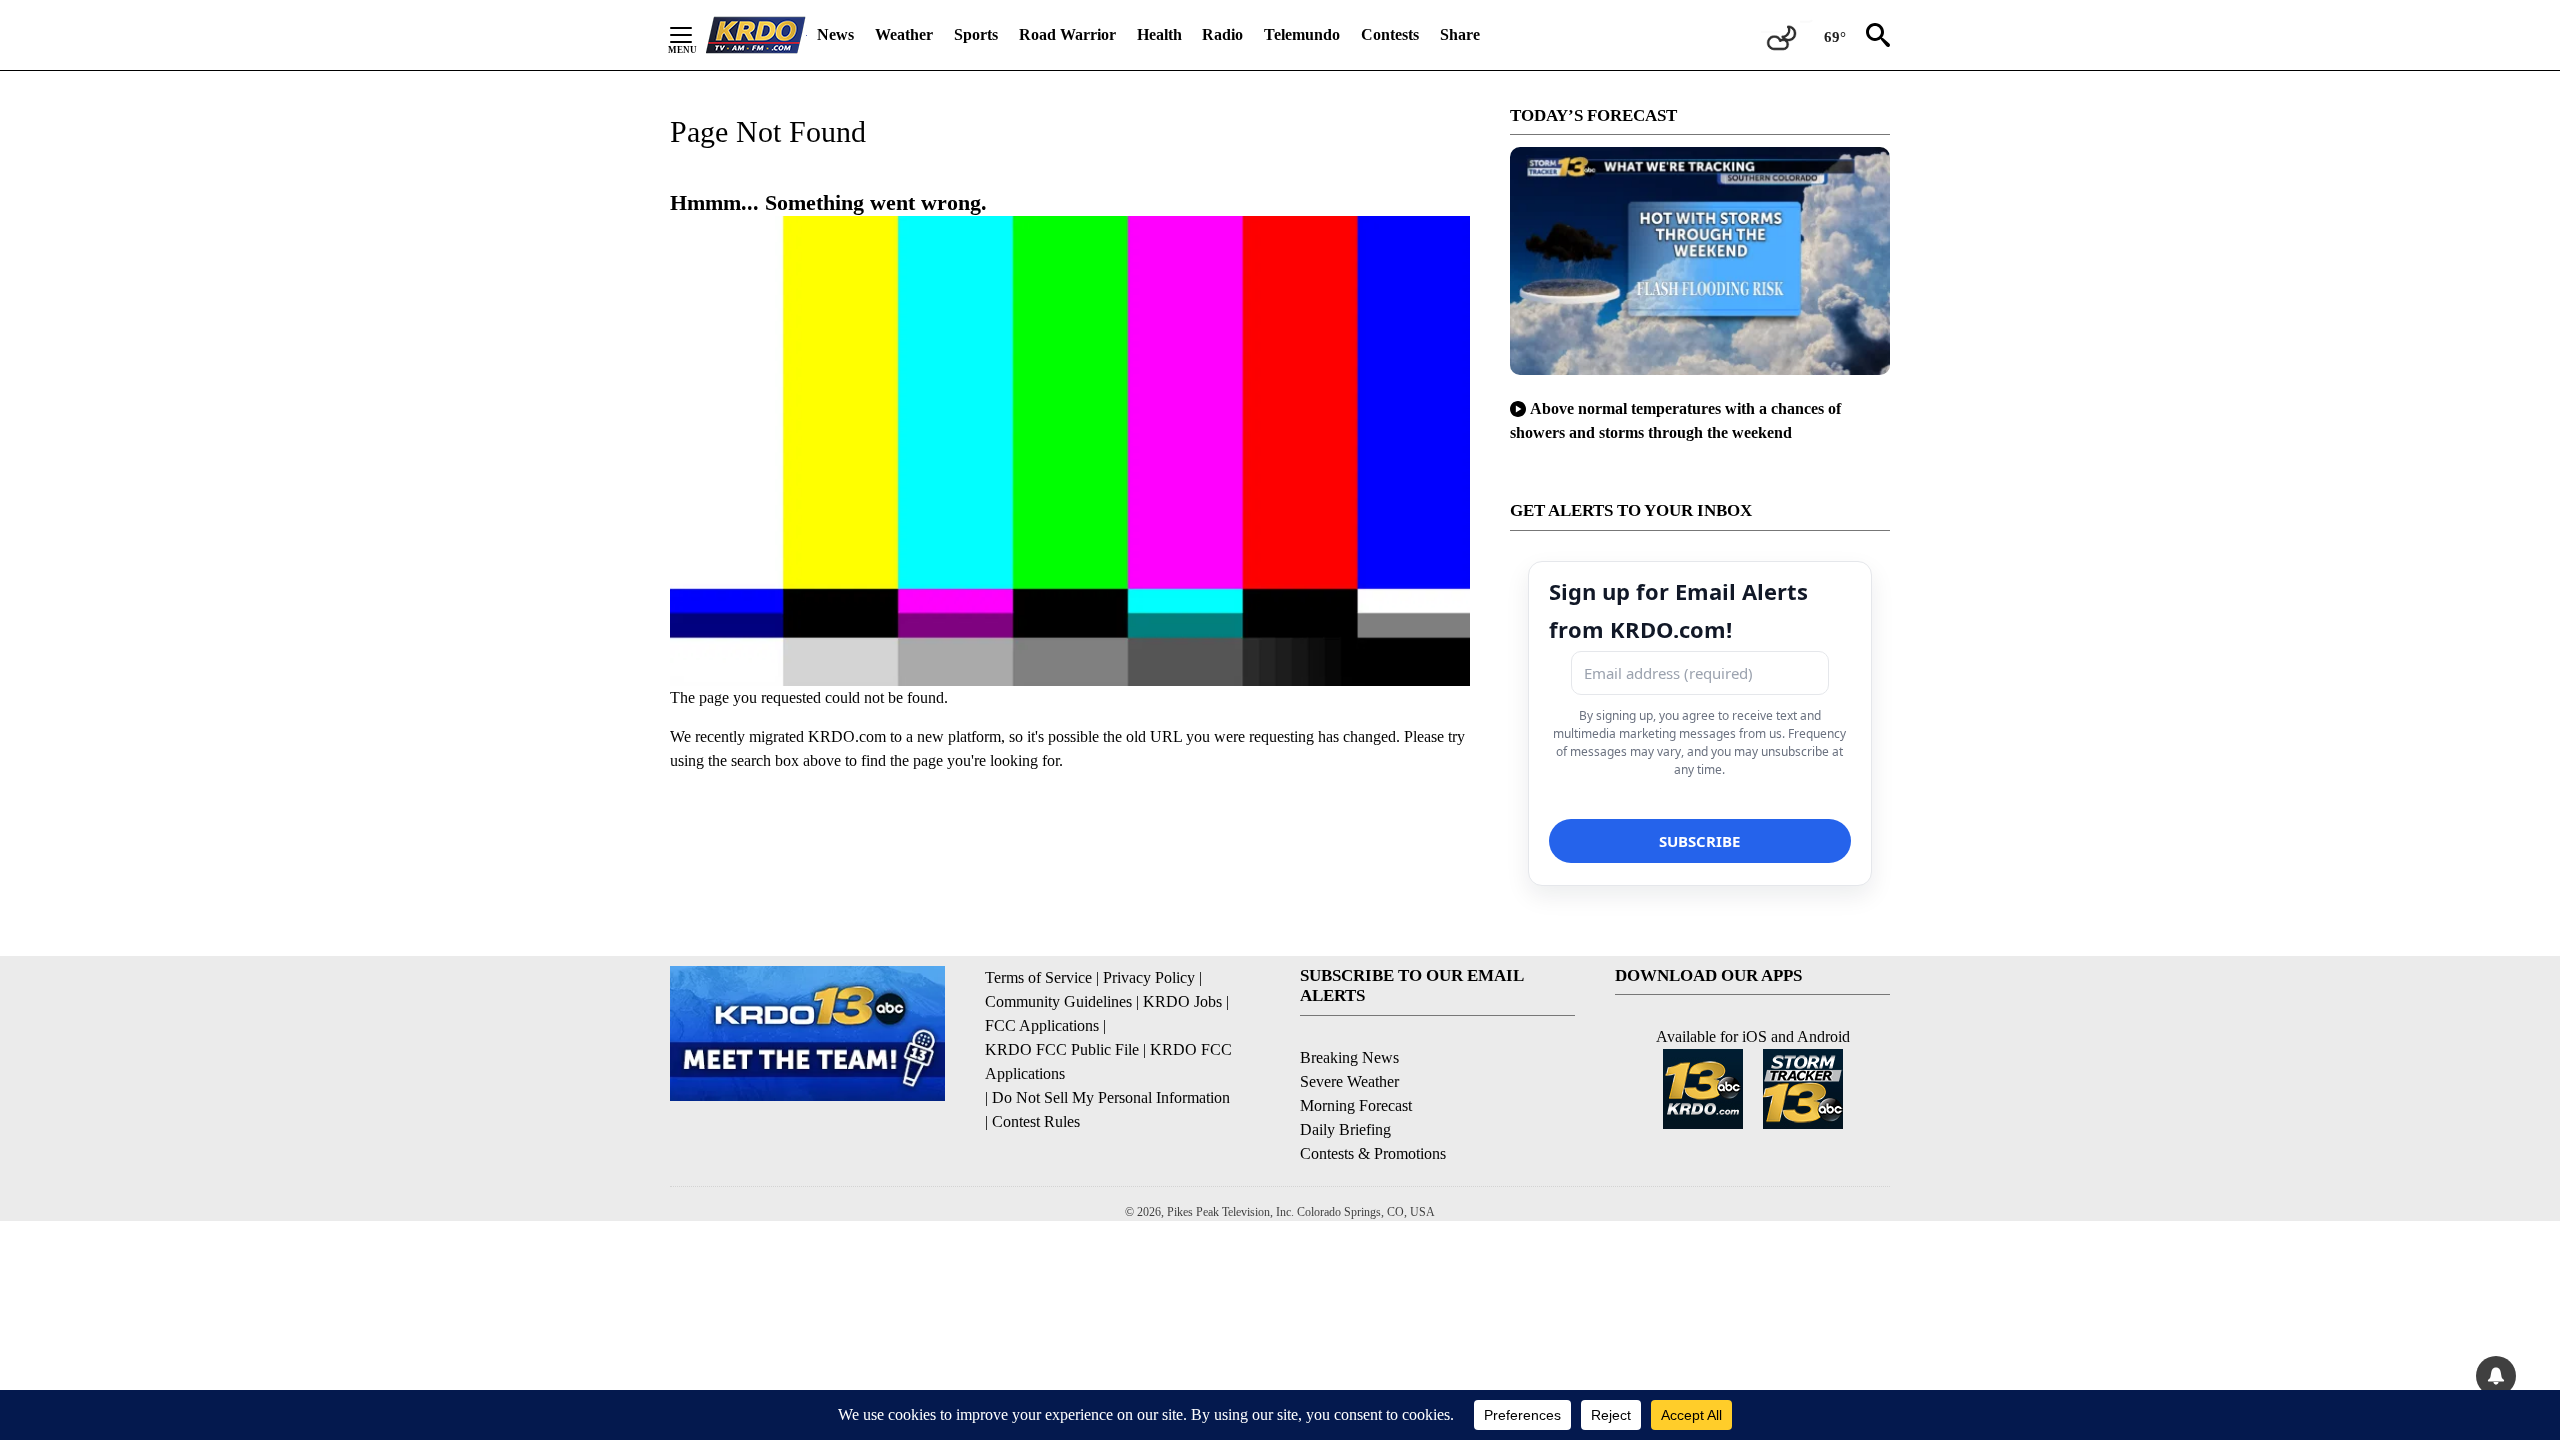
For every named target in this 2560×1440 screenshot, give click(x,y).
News (835, 34)
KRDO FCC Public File (1062, 1049)
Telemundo (1302, 34)
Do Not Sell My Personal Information (1111, 1097)
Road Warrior (1067, 34)
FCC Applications (1042, 1025)
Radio (1222, 34)
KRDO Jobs (1182, 1001)
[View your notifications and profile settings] (2496, 1376)
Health (1159, 34)
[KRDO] (756, 35)
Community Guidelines (1058, 1001)
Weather (904, 34)
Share (1460, 34)
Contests (1390, 34)
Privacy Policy (1149, 977)
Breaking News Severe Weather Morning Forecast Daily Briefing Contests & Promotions (1373, 1105)
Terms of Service (1038, 977)
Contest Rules (1036, 1121)
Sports (976, 34)
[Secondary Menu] (696, 35)
